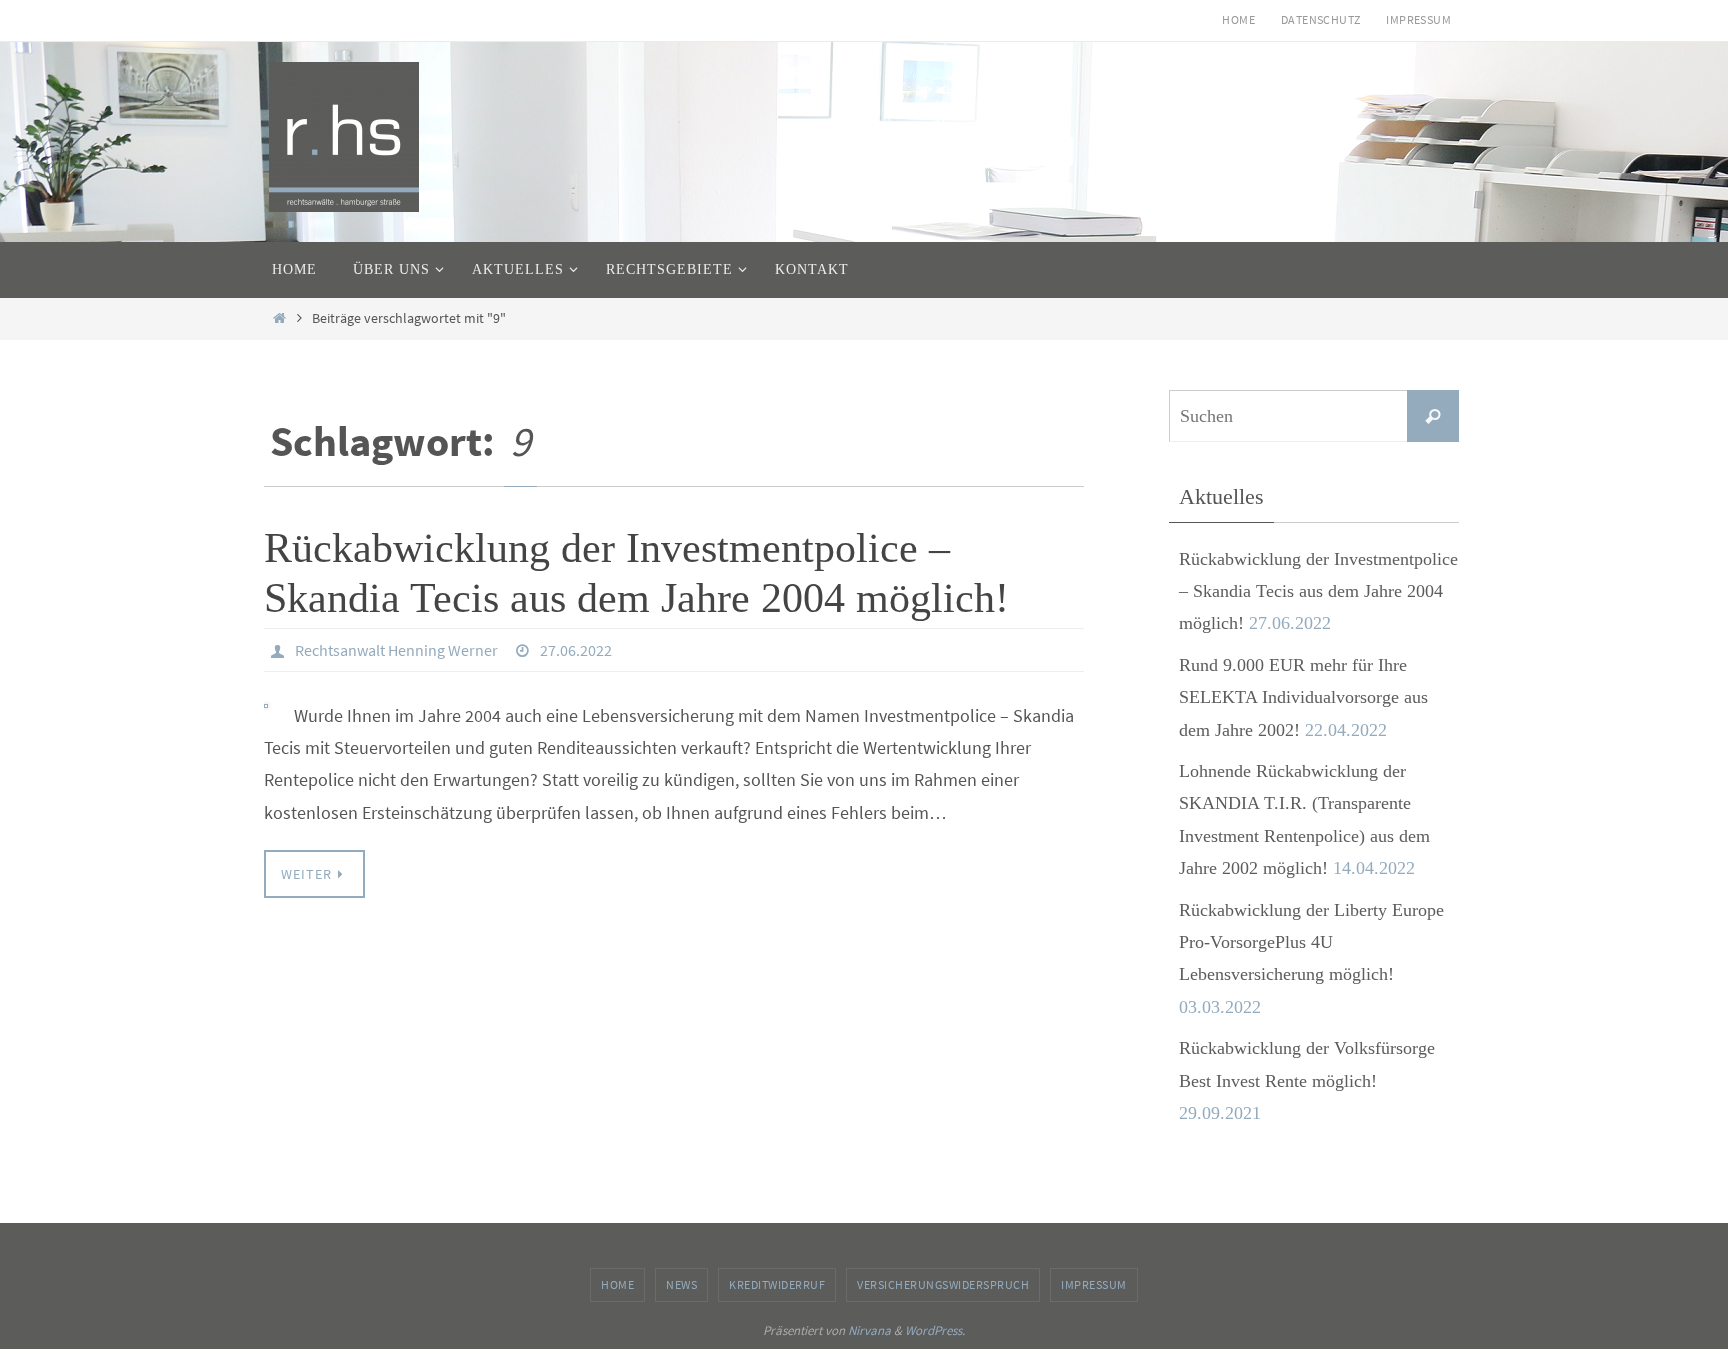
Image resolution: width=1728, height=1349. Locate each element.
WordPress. (935, 1330)
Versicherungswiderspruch (943, 1284)
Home (1238, 19)
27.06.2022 (576, 650)
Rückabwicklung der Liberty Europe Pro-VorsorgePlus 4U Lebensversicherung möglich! (1311, 942)
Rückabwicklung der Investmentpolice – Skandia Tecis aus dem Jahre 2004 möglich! (1318, 591)
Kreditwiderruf (777, 1284)
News (681, 1284)
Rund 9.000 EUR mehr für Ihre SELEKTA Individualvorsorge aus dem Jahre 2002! (1303, 697)
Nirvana (869, 1330)
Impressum (1418, 19)
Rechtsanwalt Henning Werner (396, 650)
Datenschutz (1320, 19)
